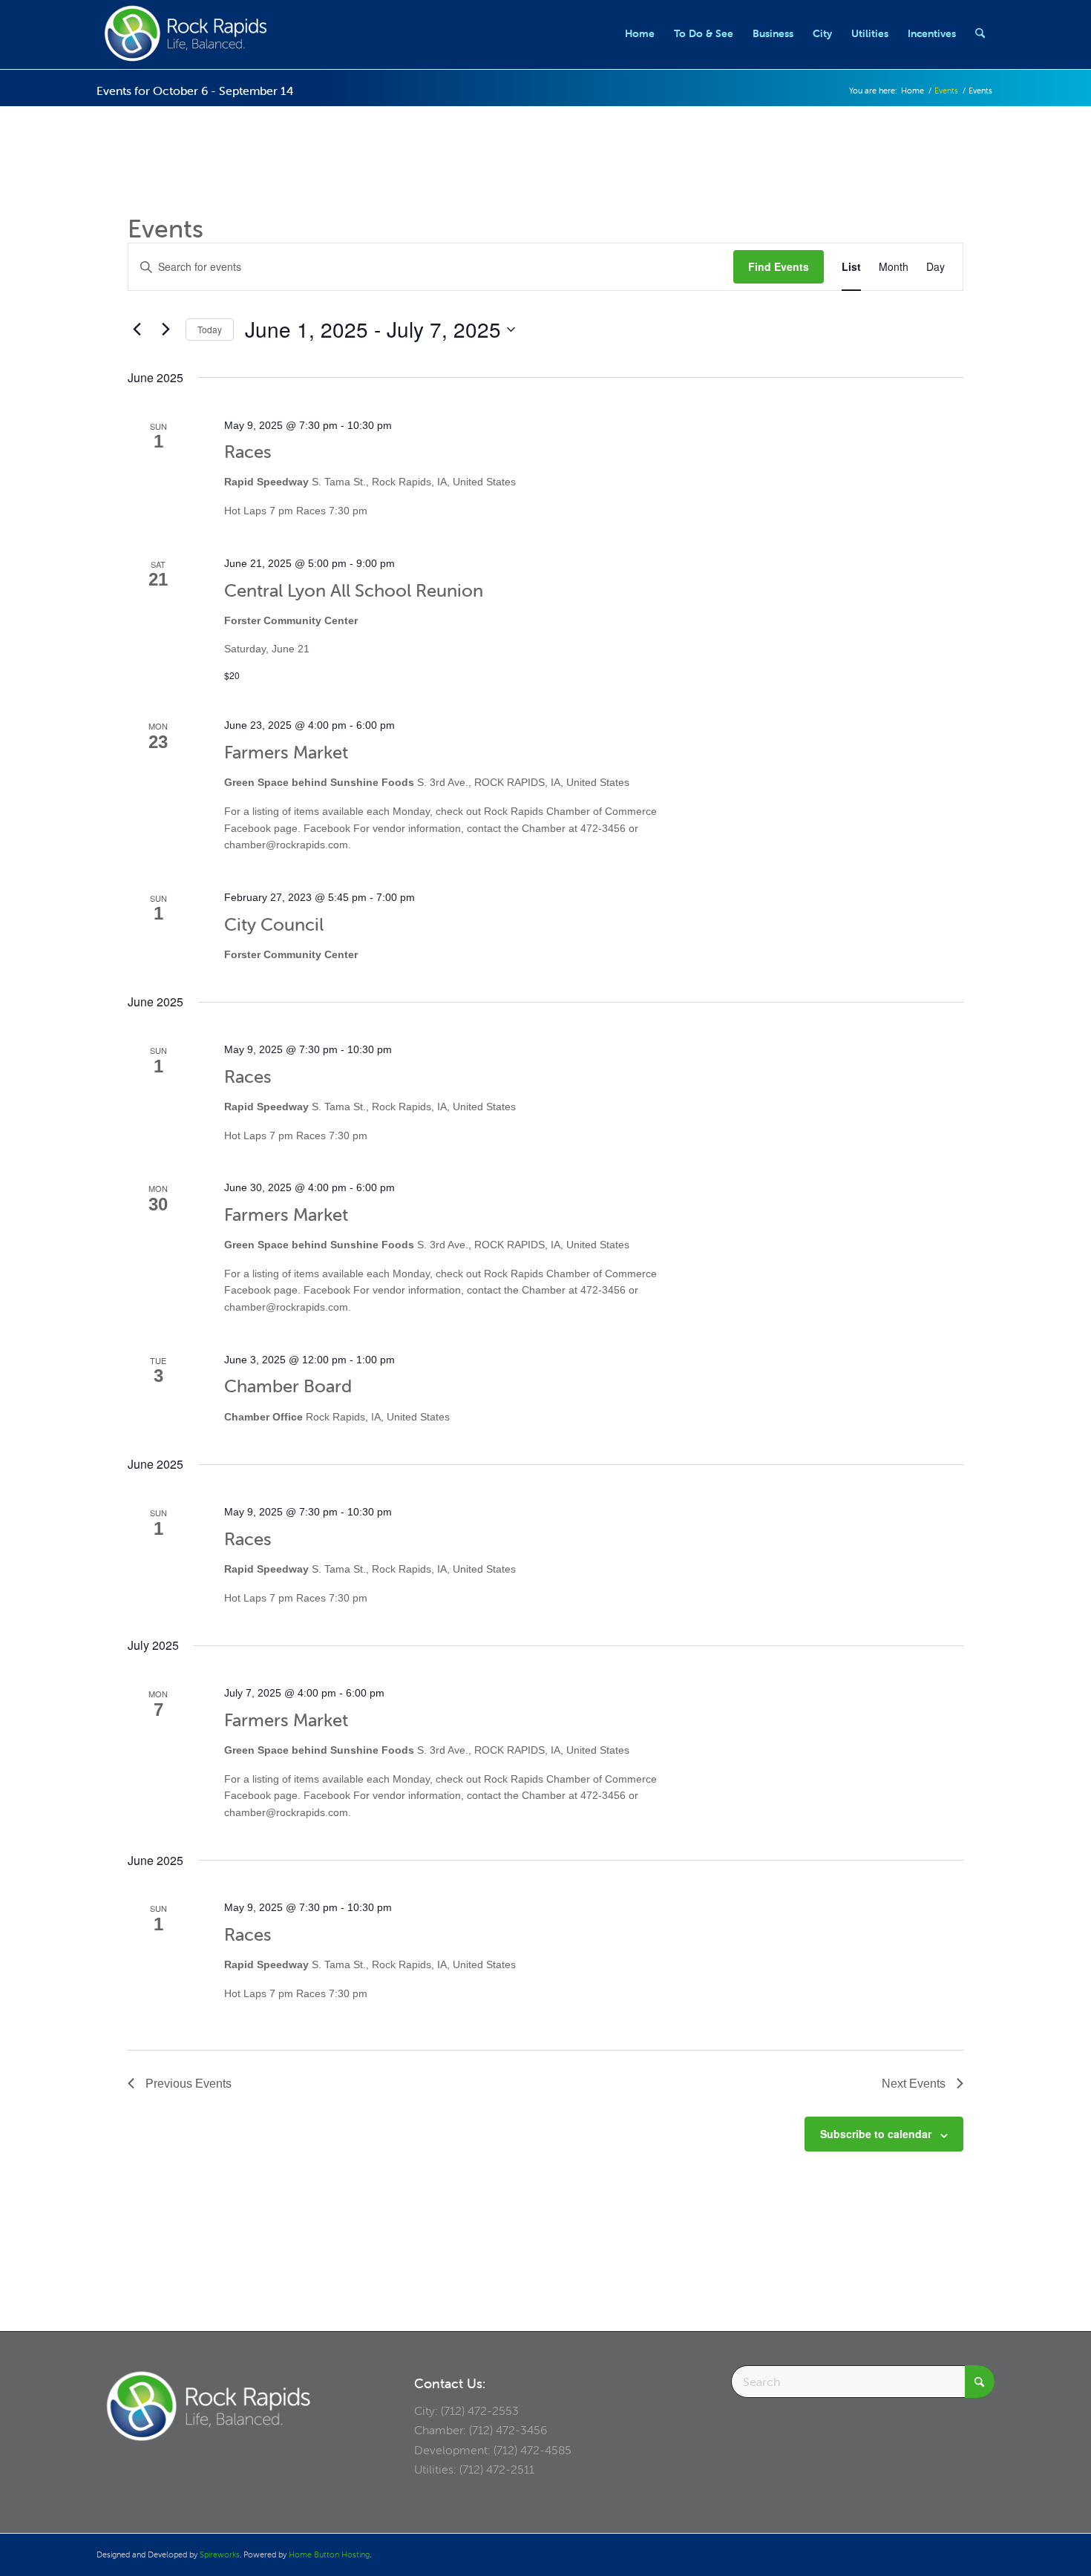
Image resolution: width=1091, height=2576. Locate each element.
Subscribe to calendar (876, 2134)
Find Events (779, 266)
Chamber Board (288, 1386)
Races (248, 452)
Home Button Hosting (329, 2554)
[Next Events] (166, 330)
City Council (274, 924)
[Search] (980, 33)
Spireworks (220, 2554)
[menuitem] (640, 33)
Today (210, 329)
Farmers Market (286, 752)
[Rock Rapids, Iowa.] (185, 33)
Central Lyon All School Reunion (354, 590)
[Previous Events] (137, 330)
